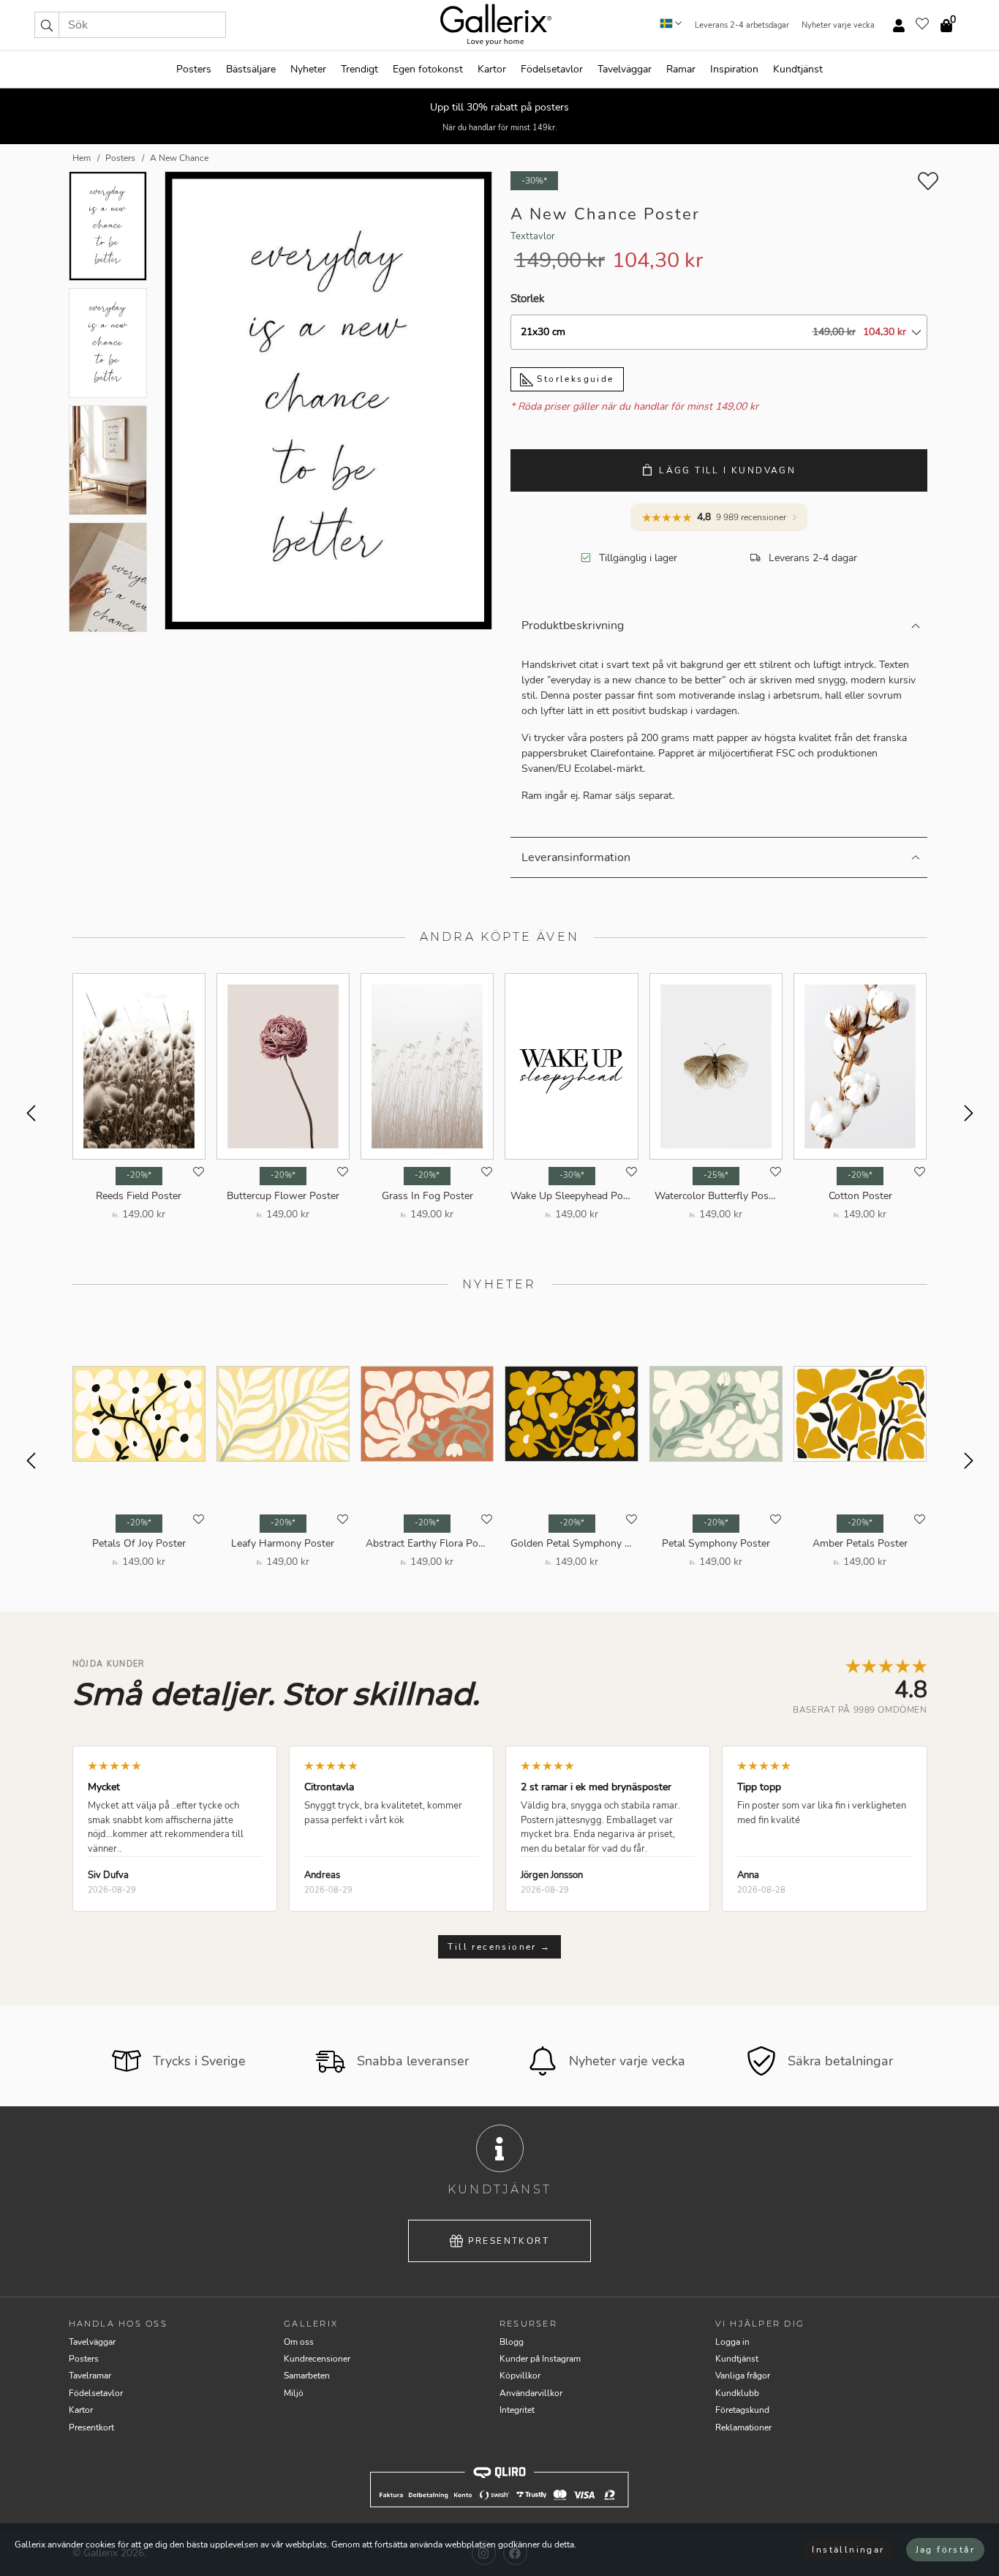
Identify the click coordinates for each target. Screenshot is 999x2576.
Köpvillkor (520, 2376)
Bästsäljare (251, 69)
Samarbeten (307, 2376)
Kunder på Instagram (540, 2359)
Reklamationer (743, 2427)
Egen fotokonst (428, 69)
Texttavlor (533, 236)
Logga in (732, 2342)
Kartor (492, 69)
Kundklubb (737, 2393)
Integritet (517, 2410)
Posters (194, 69)
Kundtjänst (798, 69)
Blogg (512, 2342)
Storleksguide (574, 379)
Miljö (294, 2393)
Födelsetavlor (552, 69)
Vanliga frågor (743, 2376)
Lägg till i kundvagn (727, 470)
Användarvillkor (531, 2393)
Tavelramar (90, 2376)
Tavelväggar (625, 69)
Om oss (299, 2342)
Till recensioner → (499, 1947)
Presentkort (509, 2241)
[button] (47, 25)
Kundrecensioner (317, 2359)
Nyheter (308, 69)
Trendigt (359, 69)
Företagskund (742, 2410)
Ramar (681, 69)
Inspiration (734, 69)
